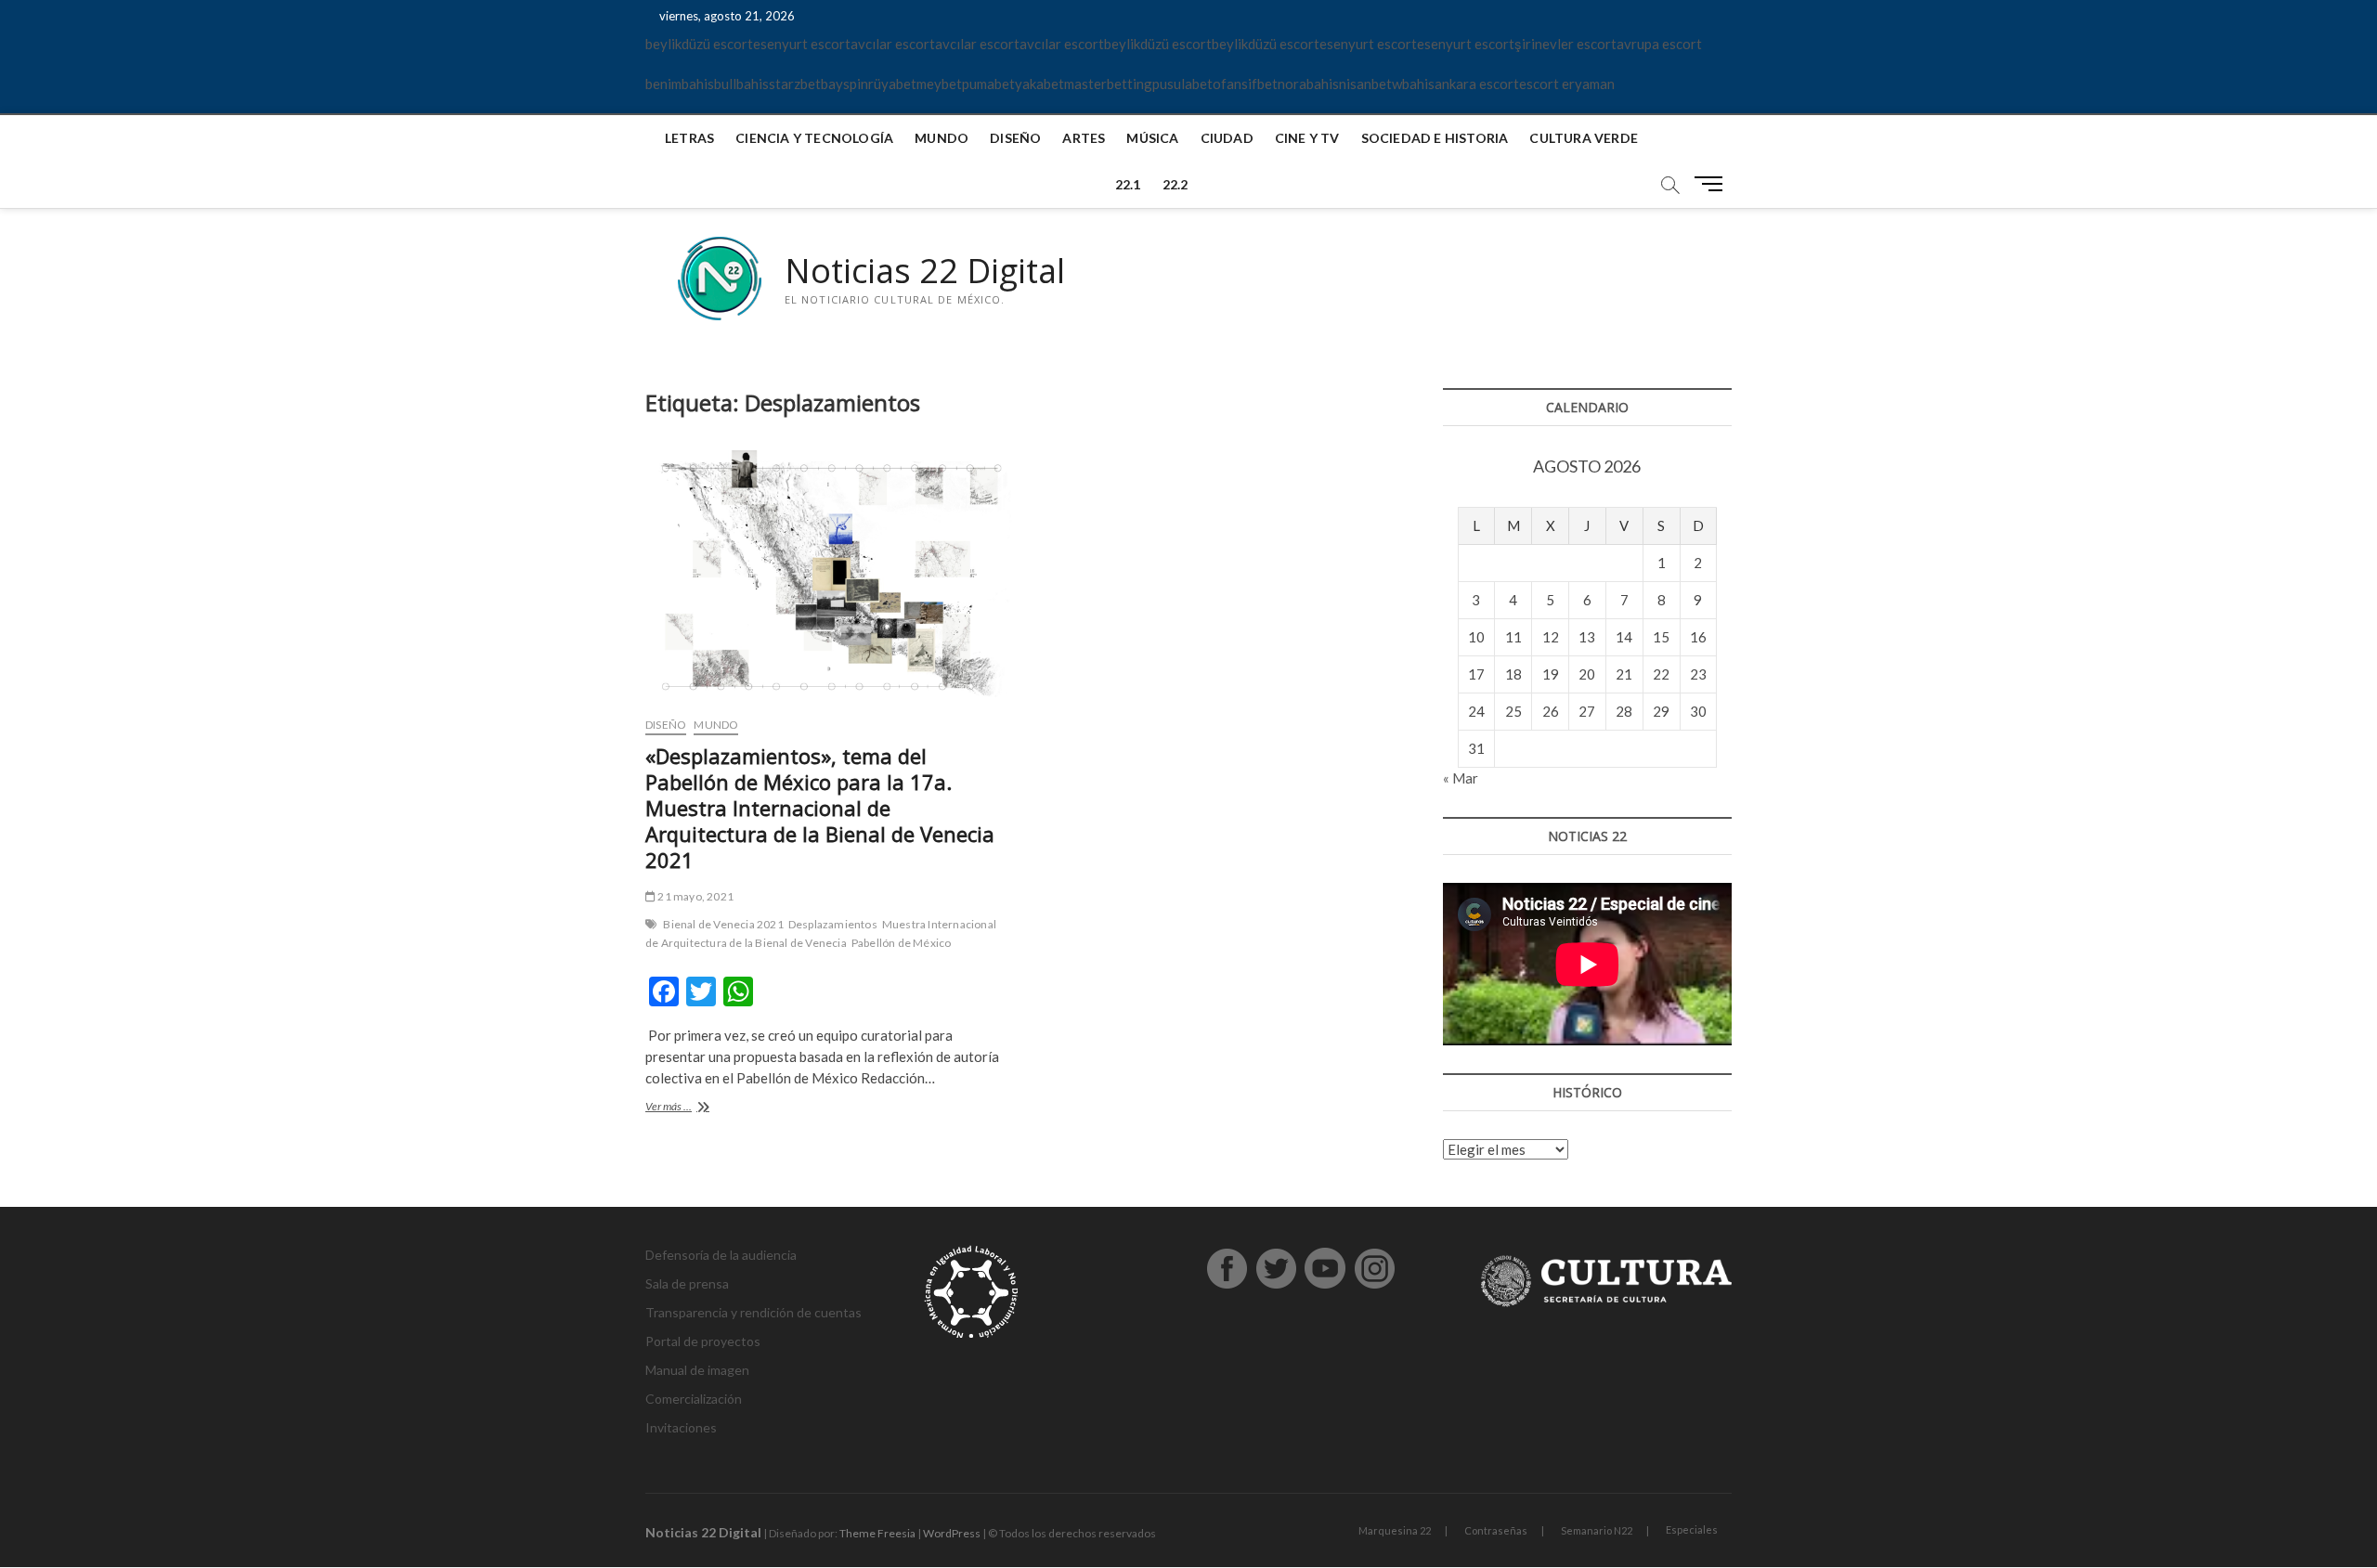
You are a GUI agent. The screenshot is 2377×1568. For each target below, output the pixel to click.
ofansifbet (1245, 84)
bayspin (844, 84)
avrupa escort (1659, 44)
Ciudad (1227, 138)
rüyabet (892, 84)
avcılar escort (893, 44)
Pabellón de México (902, 943)
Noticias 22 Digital (925, 271)
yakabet (1039, 84)
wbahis (1413, 84)
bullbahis (741, 84)
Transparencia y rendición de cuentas (753, 1312)
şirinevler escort (1565, 44)
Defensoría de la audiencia (721, 1255)
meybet (939, 84)
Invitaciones (681, 1427)
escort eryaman (1567, 84)
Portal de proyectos (703, 1341)
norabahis (1308, 84)
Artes (1084, 138)
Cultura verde (1584, 138)
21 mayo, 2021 (695, 896)
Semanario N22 (1597, 1530)
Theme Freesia (877, 1533)
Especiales (1692, 1529)
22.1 (1128, 184)
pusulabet (1182, 84)
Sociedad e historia (1435, 138)
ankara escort (1477, 84)
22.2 (1176, 184)
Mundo (942, 138)
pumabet (988, 84)
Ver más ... (713, 1108)
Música (1152, 138)
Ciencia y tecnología (814, 138)
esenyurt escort (802, 44)
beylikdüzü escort (699, 44)
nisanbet (1365, 84)
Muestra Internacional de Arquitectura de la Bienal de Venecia (821, 933)
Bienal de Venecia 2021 (723, 924)
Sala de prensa (687, 1283)
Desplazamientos (833, 924)
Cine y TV (1307, 138)
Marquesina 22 (1395, 1530)
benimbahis (680, 84)
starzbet (795, 84)
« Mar (1461, 778)
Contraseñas (1496, 1530)
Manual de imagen (697, 1370)
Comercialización (694, 1399)
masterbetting (1108, 84)
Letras (689, 138)
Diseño (1015, 138)
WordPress (952, 1533)
